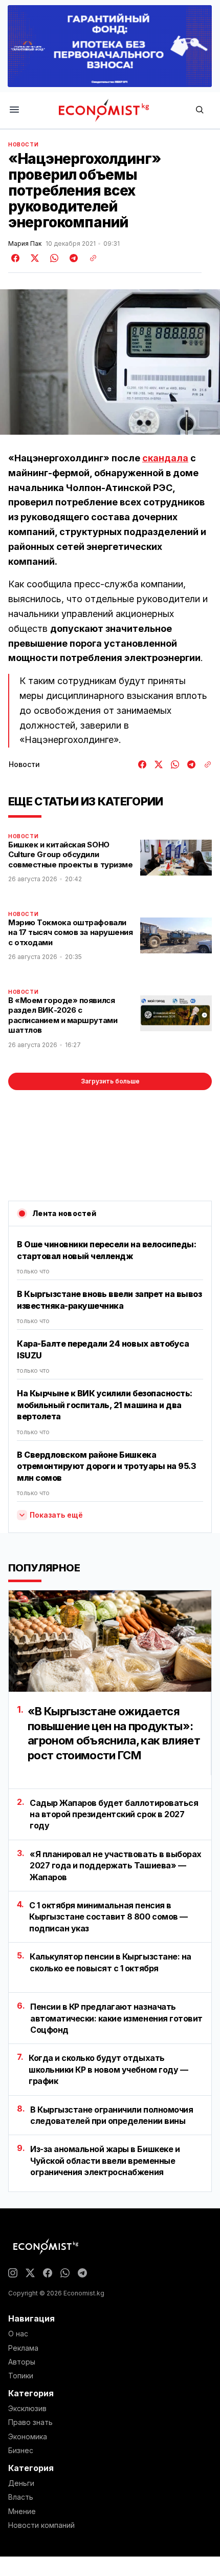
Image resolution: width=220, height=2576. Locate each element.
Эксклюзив (27, 2409)
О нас (18, 2334)
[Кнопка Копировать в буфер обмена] (90, 258)
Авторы (22, 2362)
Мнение (22, 2511)
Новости (23, 144)
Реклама (23, 2348)
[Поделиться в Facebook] (16, 258)
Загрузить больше (110, 1081)
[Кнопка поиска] (200, 110)
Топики (21, 2376)
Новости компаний (41, 2525)
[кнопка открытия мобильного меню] (14, 110)
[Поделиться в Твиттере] (33, 258)
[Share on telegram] (72, 258)
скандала (165, 458)
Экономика (28, 2437)
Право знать (30, 2422)
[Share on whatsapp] (53, 258)
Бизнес (21, 2451)
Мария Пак (25, 244)
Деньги (21, 2483)
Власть (21, 2497)
